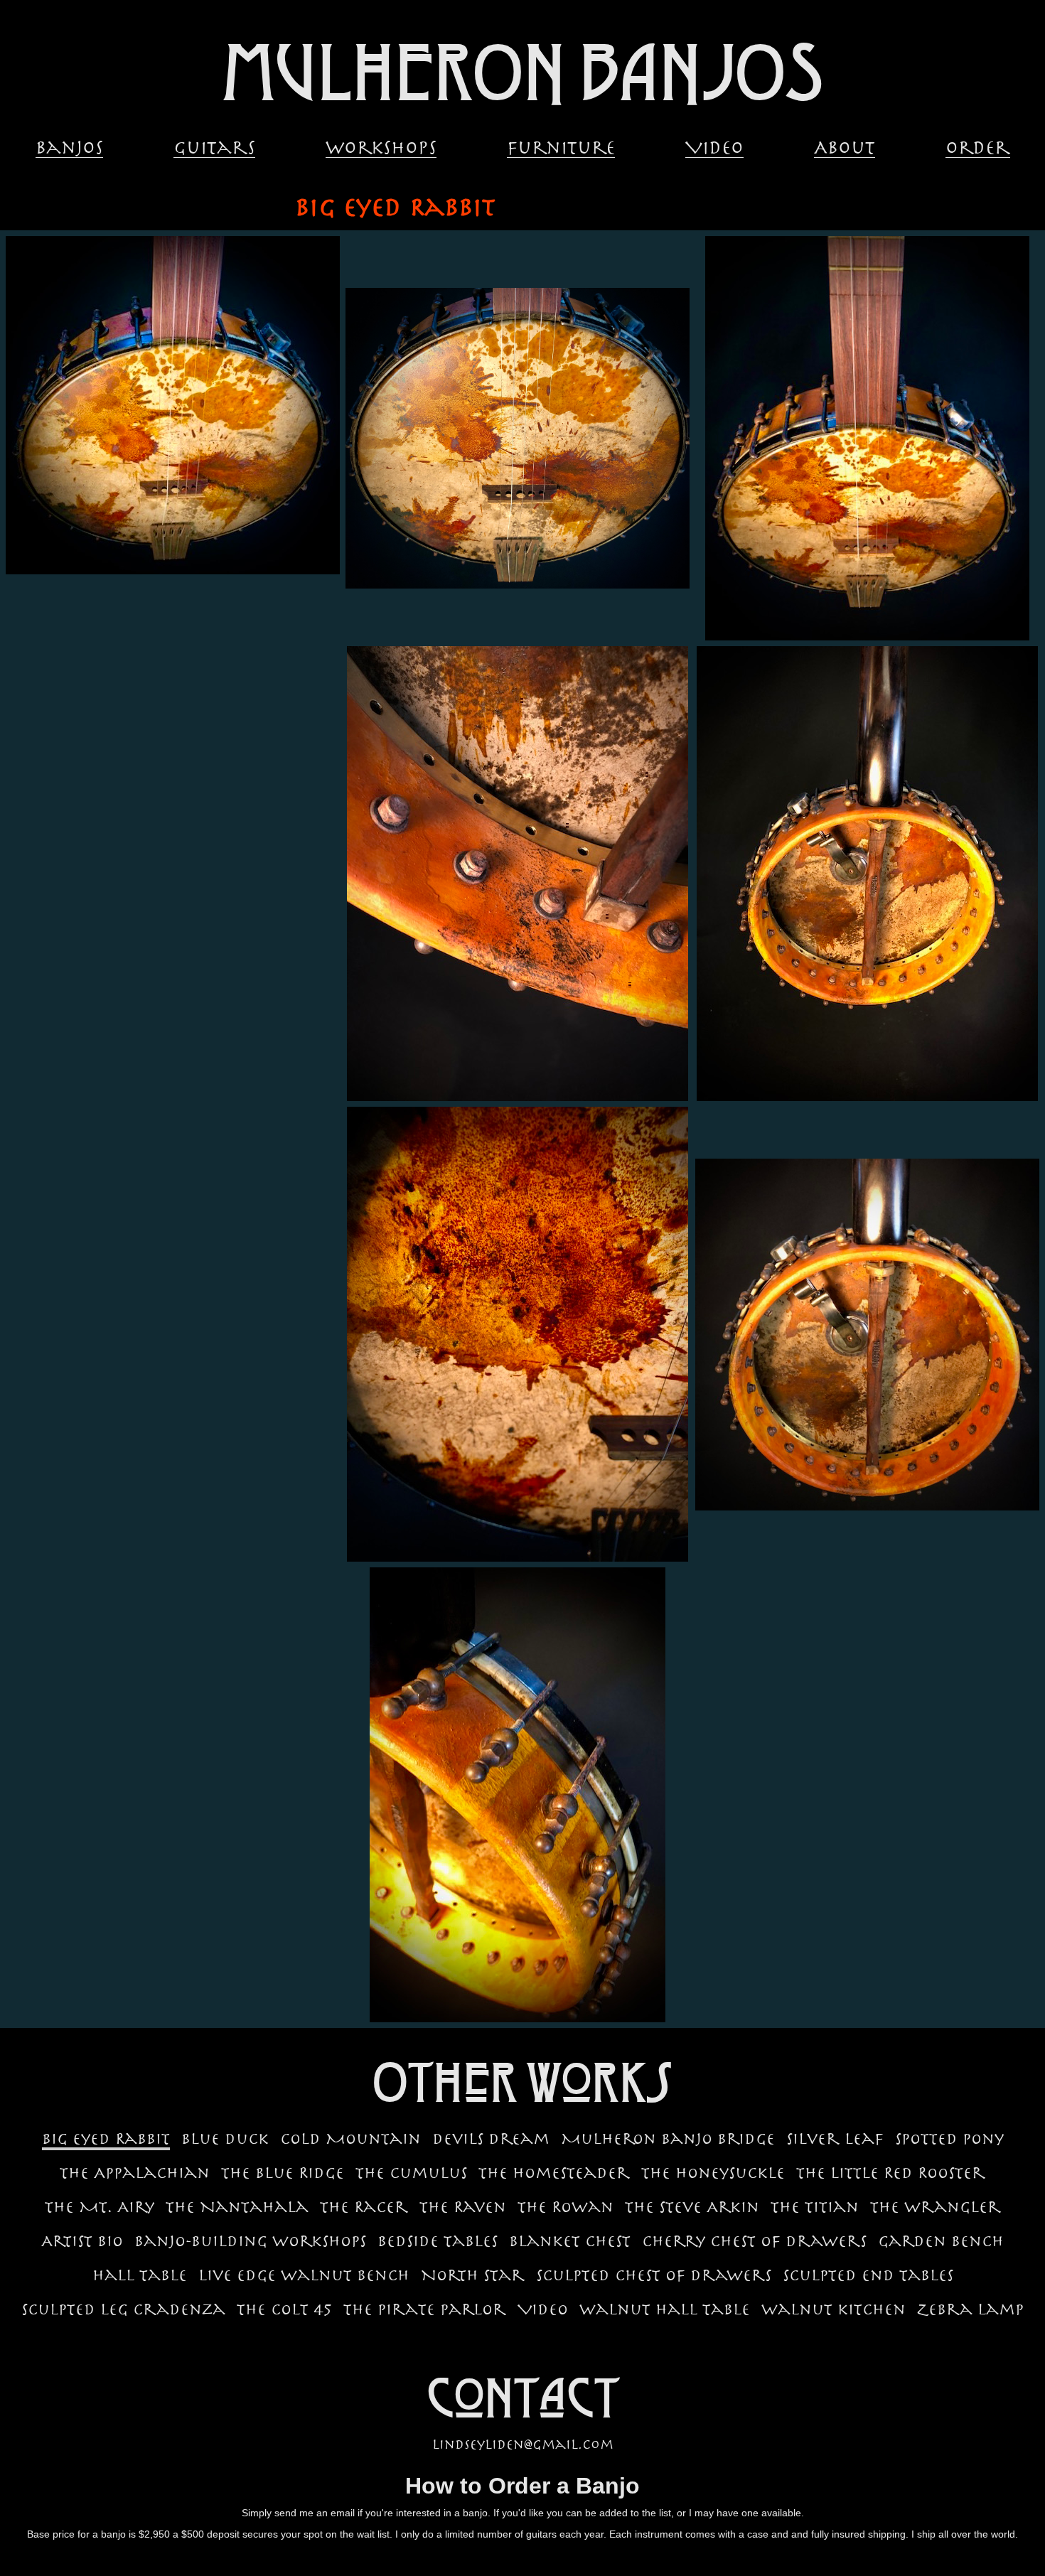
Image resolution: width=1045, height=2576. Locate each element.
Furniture (561, 149)
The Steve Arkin (692, 2207)
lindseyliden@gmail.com (523, 2444)
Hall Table (140, 2275)
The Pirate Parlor (425, 2309)
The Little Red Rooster (891, 2173)
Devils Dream (491, 2139)
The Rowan (566, 2207)
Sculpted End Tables (868, 2275)
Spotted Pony (949, 2139)
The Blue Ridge (283, 2173)
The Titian (815, 2207)
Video (714, 149)
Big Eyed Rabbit (106, 2139)
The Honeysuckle (713, 2173)
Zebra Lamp (970, 2309)
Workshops (381, 149)
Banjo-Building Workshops (250, 2241)
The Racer (364, 2207)
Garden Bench (941, 2241)
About (845, 149)
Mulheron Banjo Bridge (668, 2139)
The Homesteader (554, 2173)
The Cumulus (411, 2173)
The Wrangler (936, 2207)
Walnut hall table (665, 2309)
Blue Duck (225, 2139)
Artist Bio (82, 2241)
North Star (473, 2275)
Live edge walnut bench (304, 2275)
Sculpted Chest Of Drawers (654, 2275)
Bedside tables (438, 2241)
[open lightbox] (173, 405)
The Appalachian (135, 2173)
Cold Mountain (350, 2139)
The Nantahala (237, 2207)
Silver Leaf (835, 2139)
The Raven (463, 2207)
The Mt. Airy (100, 2207)
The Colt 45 (284, 2309)
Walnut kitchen (834, 2309)
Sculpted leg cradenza (123, 2309)
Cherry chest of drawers (754, 2241)
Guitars (214, 149)
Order (978, 149)
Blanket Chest (570, 2241)
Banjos (69, 149)
